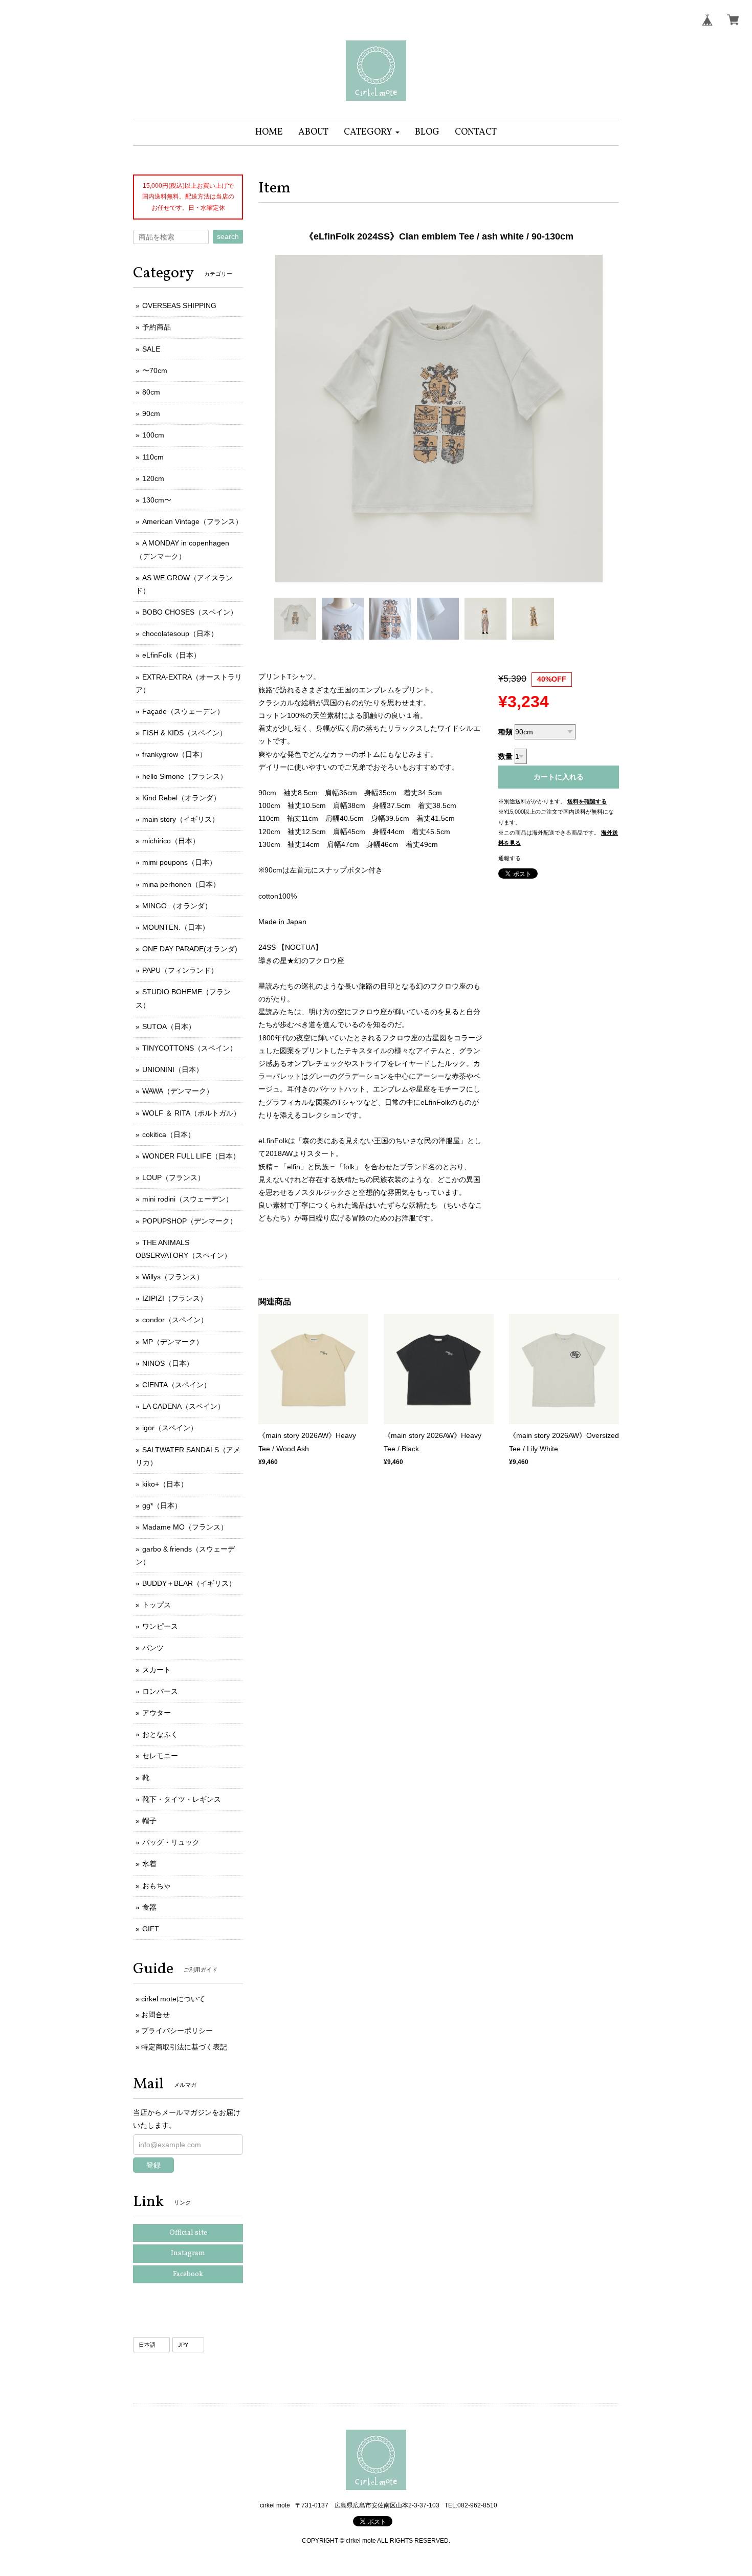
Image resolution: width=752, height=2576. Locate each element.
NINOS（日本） (168, 1363)
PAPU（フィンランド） (180, 970)
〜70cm (155, 370)
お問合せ (156, 2015)
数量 (505, 756)
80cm (151, 392)
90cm (151, 413)
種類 (505, 732)
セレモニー (160, 1756)
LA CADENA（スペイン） (183, 1406)
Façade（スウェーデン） (183, 711)
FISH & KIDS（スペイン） (184, 733)
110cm (153, 457)
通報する (510, 858)
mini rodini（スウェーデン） (187, 1199)
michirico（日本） (171, 841)
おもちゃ (157, 1886)
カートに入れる (559, 777)
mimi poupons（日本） (179, 862)
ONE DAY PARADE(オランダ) (190, 949)
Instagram (188, 2253)
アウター (157, 1713)
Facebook (188, 2274)
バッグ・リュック (171, 1842)
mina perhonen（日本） (181, 884)
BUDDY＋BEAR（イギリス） (189, 1583)
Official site (188, 2233)
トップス (157, 1605)
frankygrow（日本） (174, 754)
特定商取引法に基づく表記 (184, 2047)
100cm (153, 435)
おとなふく (160, 1734)
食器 (149, 1907)
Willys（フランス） (173, 1277)
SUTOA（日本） (169, 1027)
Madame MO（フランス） (185, 1527)
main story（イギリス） (181, 819)
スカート (157, 1670)
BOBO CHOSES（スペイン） (190, 612)
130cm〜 (157, 500)
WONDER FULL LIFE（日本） (191, 1156)
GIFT (151, 1929)
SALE (151, 349)
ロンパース (160, 1691)
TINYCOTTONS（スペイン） (190, 1048)
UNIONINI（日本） (173, 1069)
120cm (153, 478)
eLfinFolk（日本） (171, 655)
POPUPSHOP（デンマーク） (190, 1221)
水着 (149, 1864)
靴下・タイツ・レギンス (182, 1799)
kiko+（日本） (165, 1484)
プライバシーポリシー (177, 2031)
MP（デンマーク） (173, 1342)
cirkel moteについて (173, 1999)
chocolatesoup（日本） (180, 634)
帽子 (149, 1821)
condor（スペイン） (175, 1320)
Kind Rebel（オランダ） (181, 798)
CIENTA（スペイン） (176, 1385)
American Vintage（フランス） (192, 521)
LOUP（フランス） (173, 1177)
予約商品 (157, 327)
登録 (153, 2165)
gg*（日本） (162, 1505)
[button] (372, 132)
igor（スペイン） (170, 1428)
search (228, 236)
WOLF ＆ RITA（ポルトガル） (191, 1113)
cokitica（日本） (169, 1134)
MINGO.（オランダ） (177, 906)
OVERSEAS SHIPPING (179, 305)
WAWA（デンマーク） (178, 1091)
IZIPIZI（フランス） (175, 1298)
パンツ (153, 1648)
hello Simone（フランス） (185, 776)
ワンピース (160, 1626)
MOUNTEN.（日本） (176, 927)
